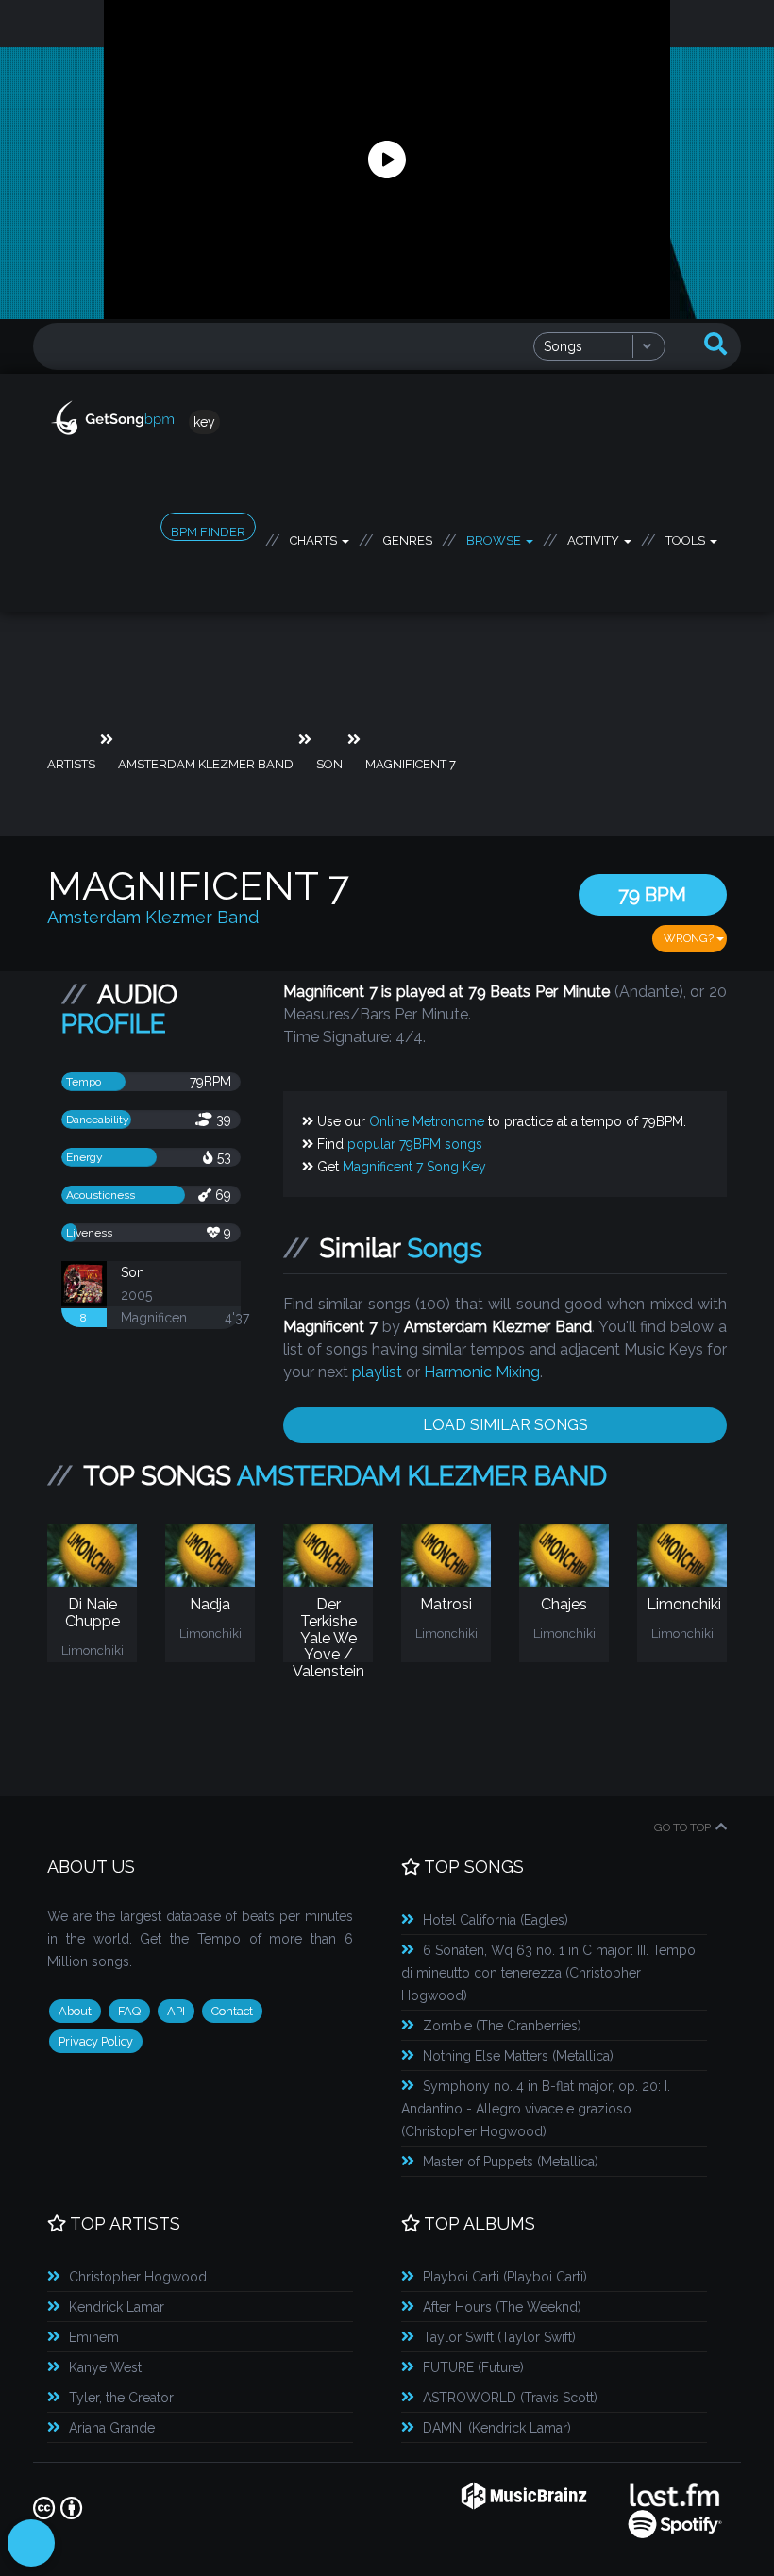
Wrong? (690, 938)
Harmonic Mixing (482, 1372)
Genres (408, 537)
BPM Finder (208, 532)
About (75, 2011)
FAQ (129, 2011)
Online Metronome (427, 1121)
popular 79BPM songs (415, 1144)
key (204, 422)
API (176, 2011)
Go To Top (682, 1827)
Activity (595, 537)
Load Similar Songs (505, 1425)
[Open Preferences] (31, 2543)
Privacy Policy (96, 2041)
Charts (315, 537)
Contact (232, 2011)
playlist (377, 1372)
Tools (687, 537)
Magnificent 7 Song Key (414, 1167)
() (496, 1920)
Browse (495, 537)
